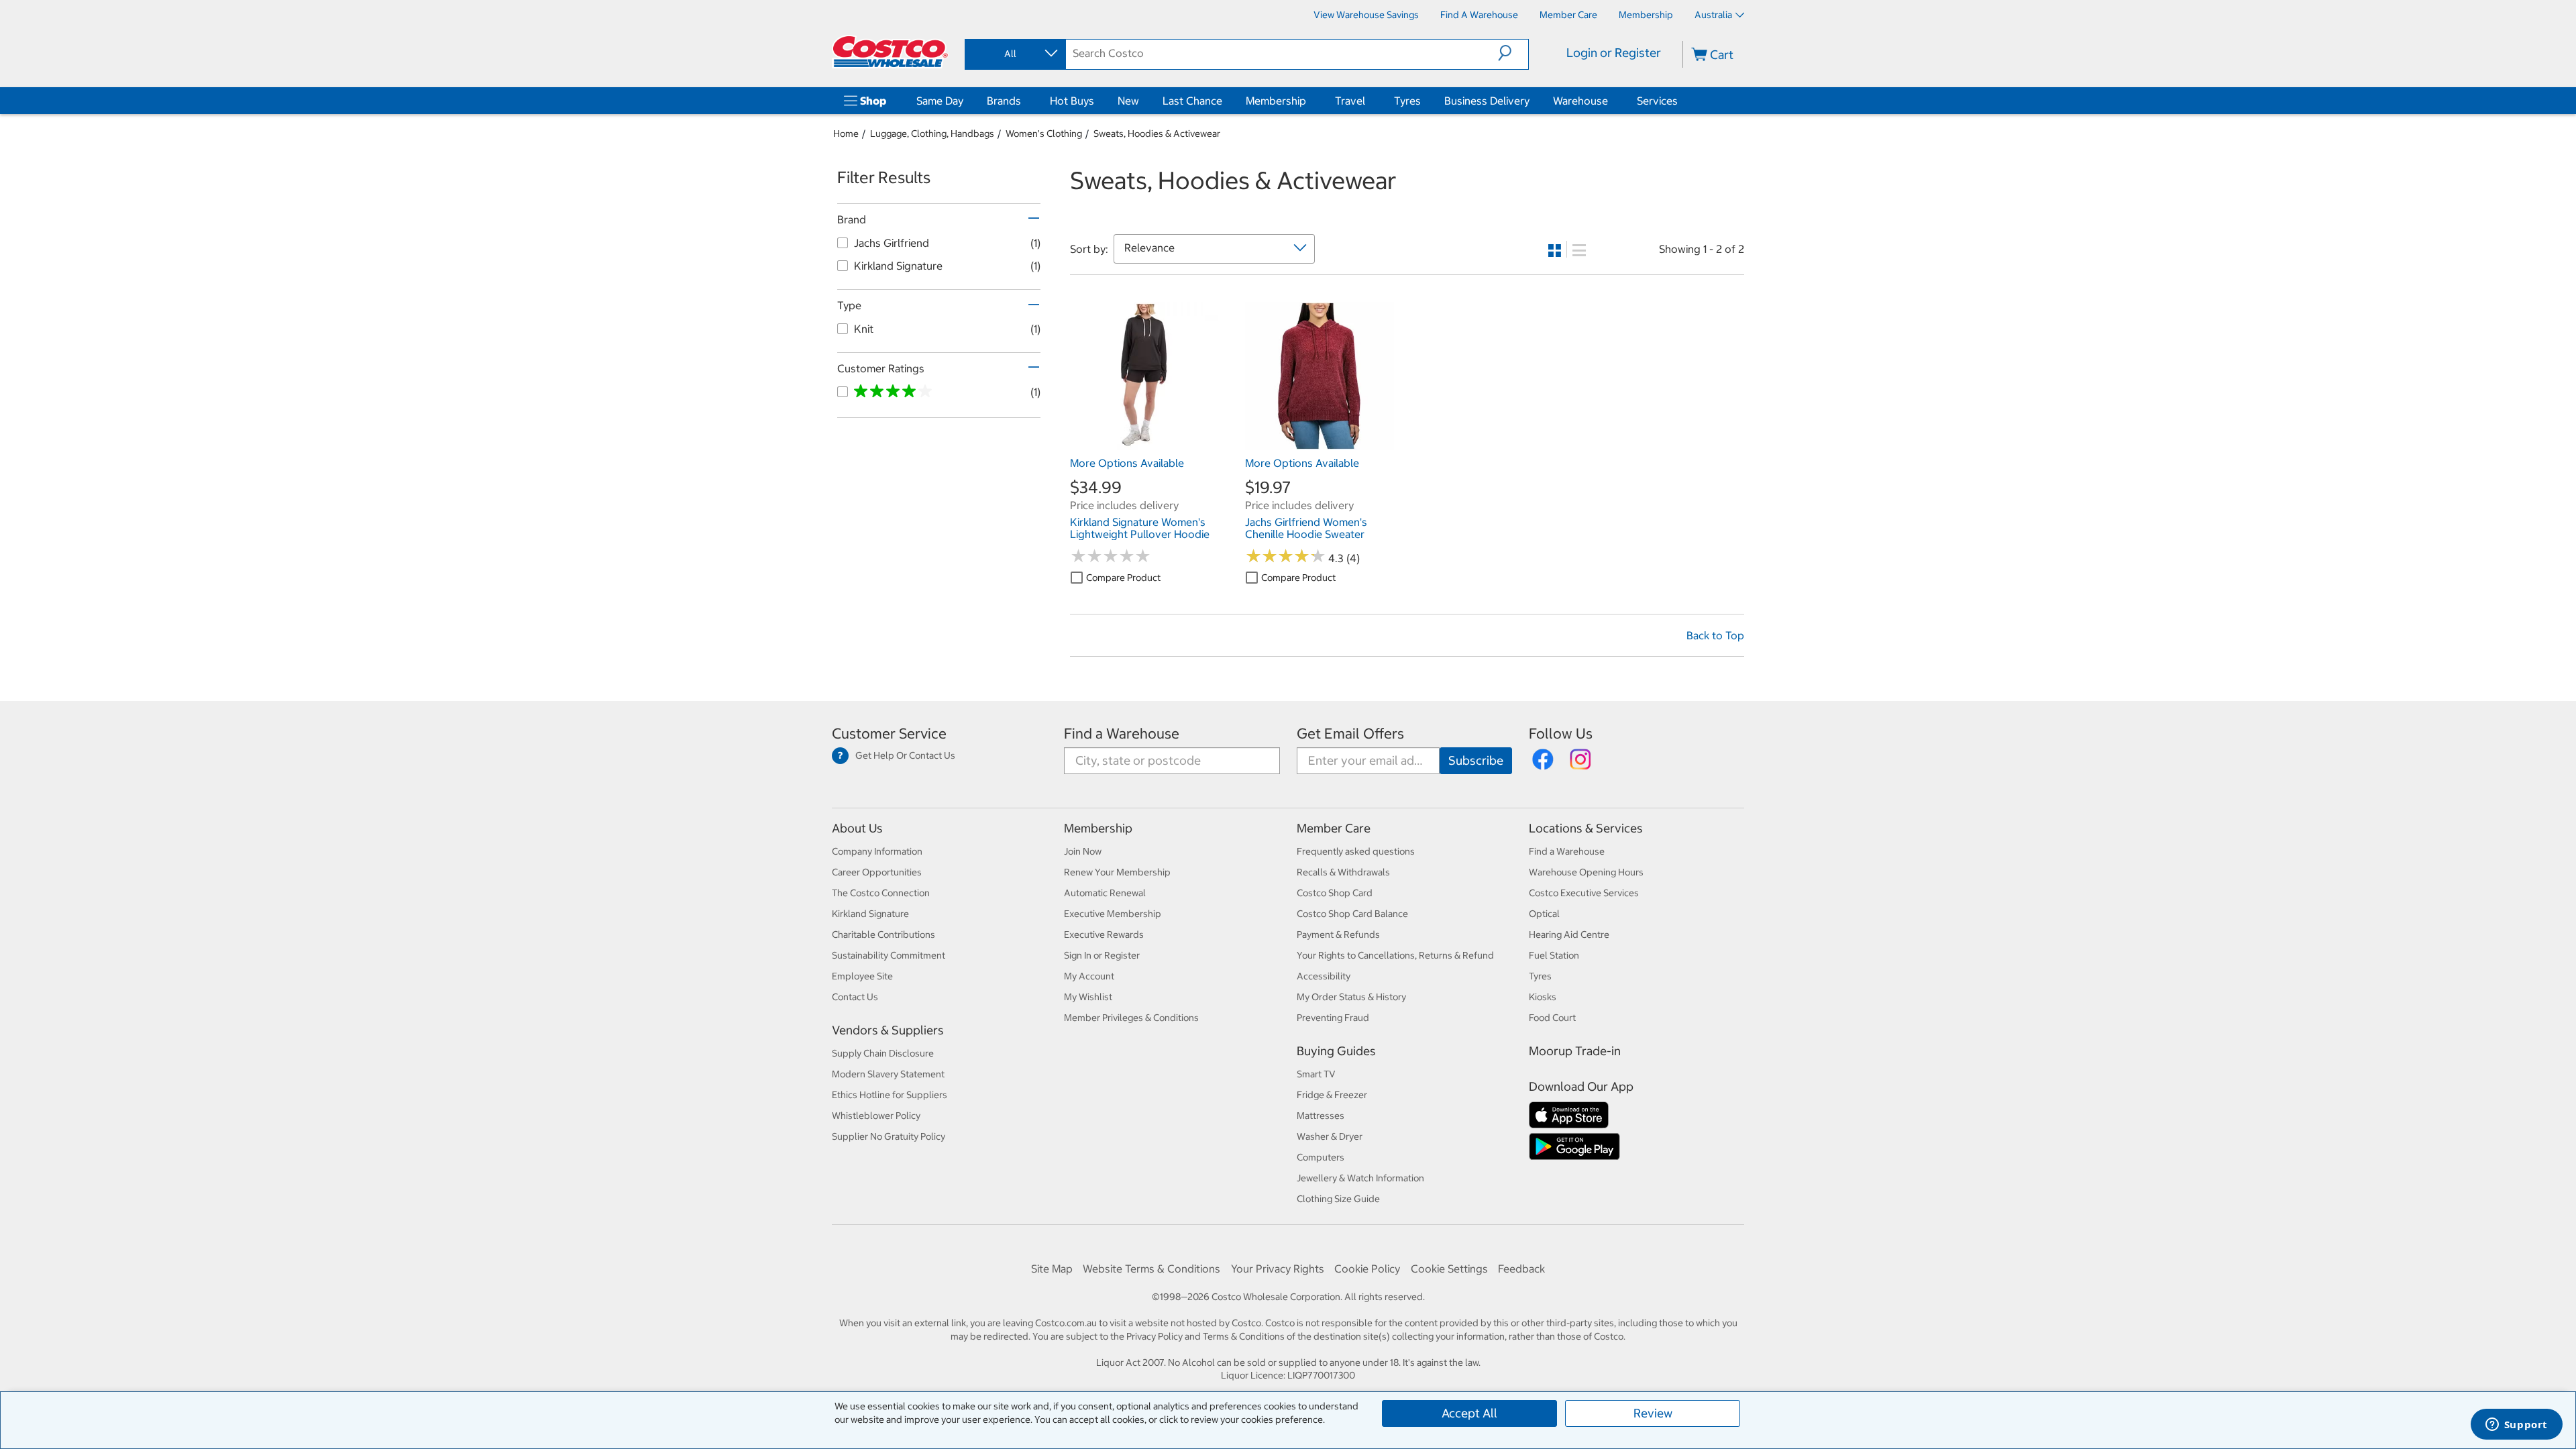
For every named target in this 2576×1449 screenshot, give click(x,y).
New (1128, 101)
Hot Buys (1072, 101)
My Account (1089, 976)
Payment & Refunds (1338, 934)
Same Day (940, 101)
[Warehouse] (1611, 101)
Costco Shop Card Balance (1352, 914)
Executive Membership (1113, 914)
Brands (1004, 101)
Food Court (1552, 1018)
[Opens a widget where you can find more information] (2516, 1426)
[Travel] (1368, 101)
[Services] (1680, 101)
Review (1653, 1413)
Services (1657, 101)
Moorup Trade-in (1575, 1051)
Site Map (1052, 1269)
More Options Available (1127, 463)
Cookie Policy (1367, 1269)
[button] (1513, 53)
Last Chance (1192, 101)
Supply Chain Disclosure (883, 1053)
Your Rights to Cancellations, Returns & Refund (1395, 955)
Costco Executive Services (1584, 893)
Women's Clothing (1044, 133)
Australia (1713, 15)
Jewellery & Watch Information (1360, 1178)
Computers (1321, 1157)
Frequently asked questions (1356, 851)
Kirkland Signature (870, 914)
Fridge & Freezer (1332, 1095)
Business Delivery (1487, 101)
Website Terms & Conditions (1151, 1269)
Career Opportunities (877, 872)
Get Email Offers (1350, 734)
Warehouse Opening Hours (1586, 872)
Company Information (877, 851)
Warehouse (1580, 101)
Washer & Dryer (1330, 1136)
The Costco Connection (881, 893)
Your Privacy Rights (1278, 1269)
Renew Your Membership (1117, 872)
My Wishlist (1088, 997)
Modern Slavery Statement (888, 1074)
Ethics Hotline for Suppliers (890, 1095)
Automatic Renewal (1105, 893)
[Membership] (1309, 101)
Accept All (1469, 1413)
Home (846, 133)
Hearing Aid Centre (1569, 934)
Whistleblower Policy (876, 1116)
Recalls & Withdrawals (1343, 872)
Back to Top (1715, 635)
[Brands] (1024, 101)
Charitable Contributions (883, 934)
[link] (1144, 443)
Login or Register (1614, 53)
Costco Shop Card (1335, 893)
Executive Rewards (1104, 934)
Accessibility (1324, 976)
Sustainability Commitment (889, 955)
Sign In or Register (1102, 955)
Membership (1276, 101)
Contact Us (855, 997)
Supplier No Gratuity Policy (889, 1136)
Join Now (1083, 851)
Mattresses (1321, 1116)
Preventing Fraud (1333, 1018)
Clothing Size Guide (1338, 1199)
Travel (1350, 101)
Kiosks (1543, 997)
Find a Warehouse (1122, 734)
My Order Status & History (1351, 997)
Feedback (1521, 1269)
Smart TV (1316, 1074)
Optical (1544, 914)
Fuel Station (1554, 955)
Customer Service (889, 734)
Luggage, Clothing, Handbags (932, 133)
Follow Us (1561, 734)
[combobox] (1014, 54)
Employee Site (862, 976)
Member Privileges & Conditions (1131, 1018)
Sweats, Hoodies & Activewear (1157, 133)
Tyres (1407, 101)
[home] (890, 52)
